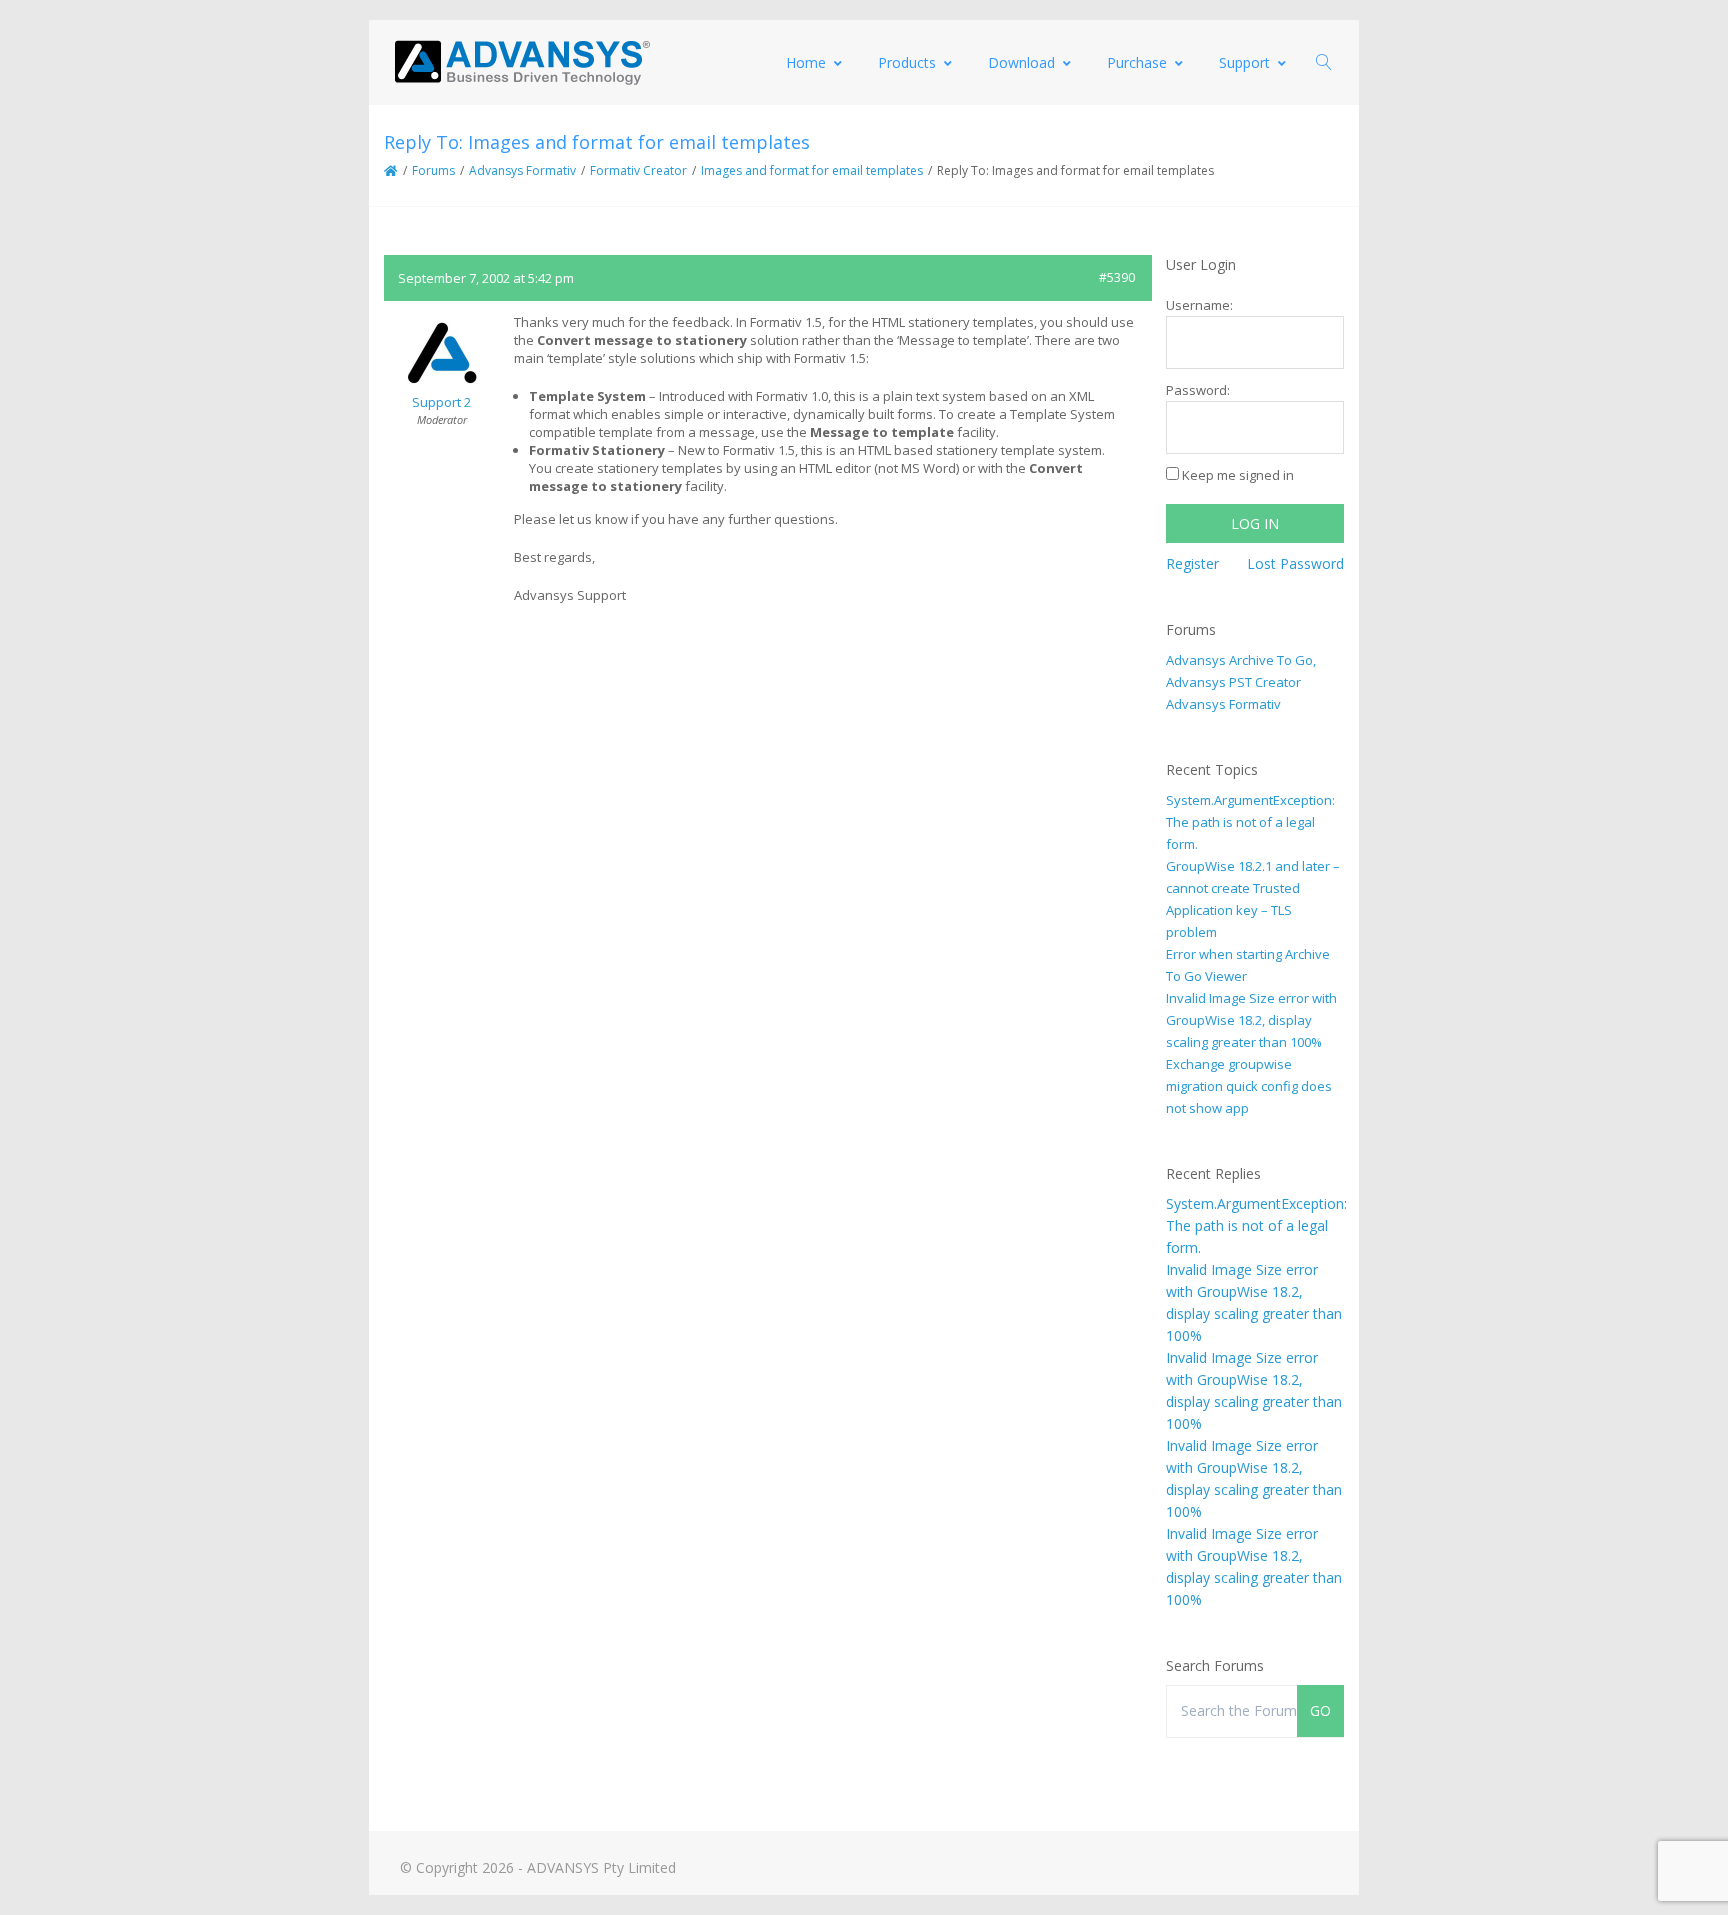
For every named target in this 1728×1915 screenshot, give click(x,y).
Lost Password (1295, 563)
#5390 (1117, 277)
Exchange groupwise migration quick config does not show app (1249, 1086)
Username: (1199, 305)
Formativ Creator (638, 170)
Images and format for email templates (812, 170)
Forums (433, 170)
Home (806, 62)
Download (1021, 62)
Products (907, 62)
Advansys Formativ (522, 170)
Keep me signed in (1238, 475)
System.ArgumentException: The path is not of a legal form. (1250, 822)
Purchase (1137, 62)
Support (1244, 62)
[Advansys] (522, 62)
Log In (1255, 523)
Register (1192, 563)
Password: (1198, 390)
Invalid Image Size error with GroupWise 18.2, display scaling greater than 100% (1251, 1020)
